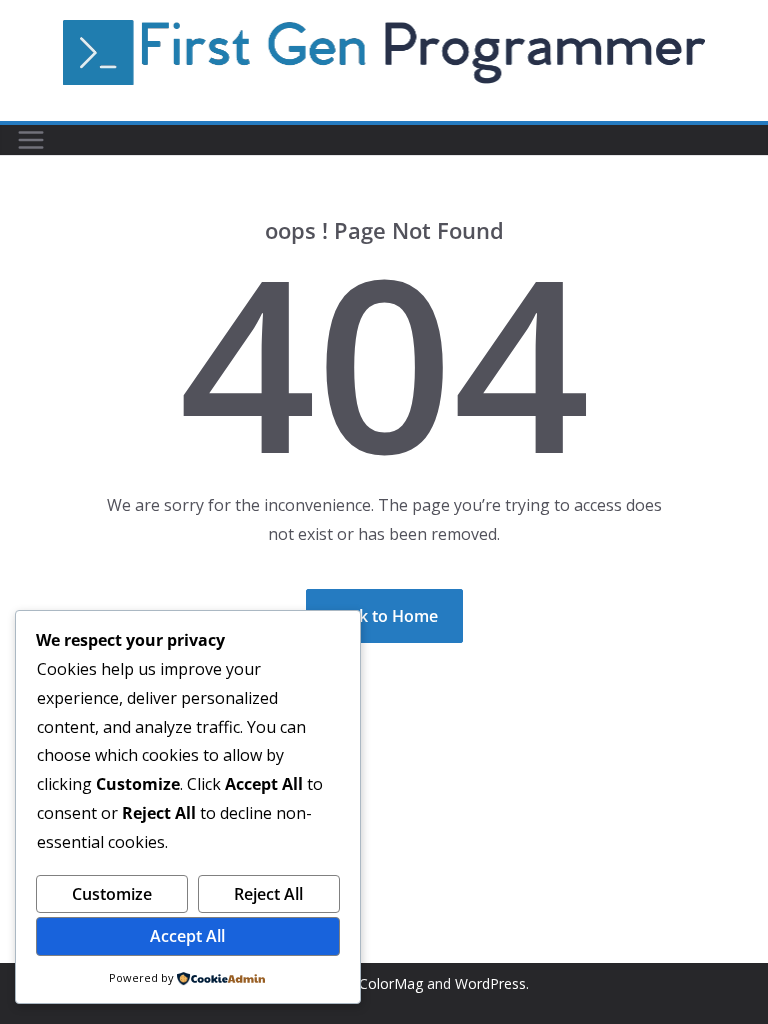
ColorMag (391, 983)
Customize (112, 894)
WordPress (490, 983)
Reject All (268, 894)
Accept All (187, 936)
